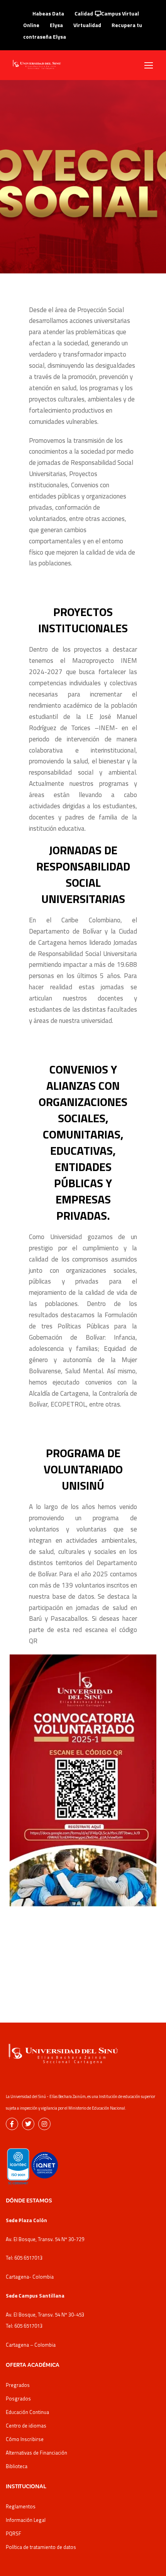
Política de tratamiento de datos (41, 2547)
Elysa (56, 25)
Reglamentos (21, 2506)
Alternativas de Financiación (36, 2453)
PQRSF (14, 2533)
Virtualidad (87, 25)
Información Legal (26, 2520)
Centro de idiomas (26, 2426)
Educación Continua (27, 2412)
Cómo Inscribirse (25, 2439)
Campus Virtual (120, 13)
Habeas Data (48, 13)
